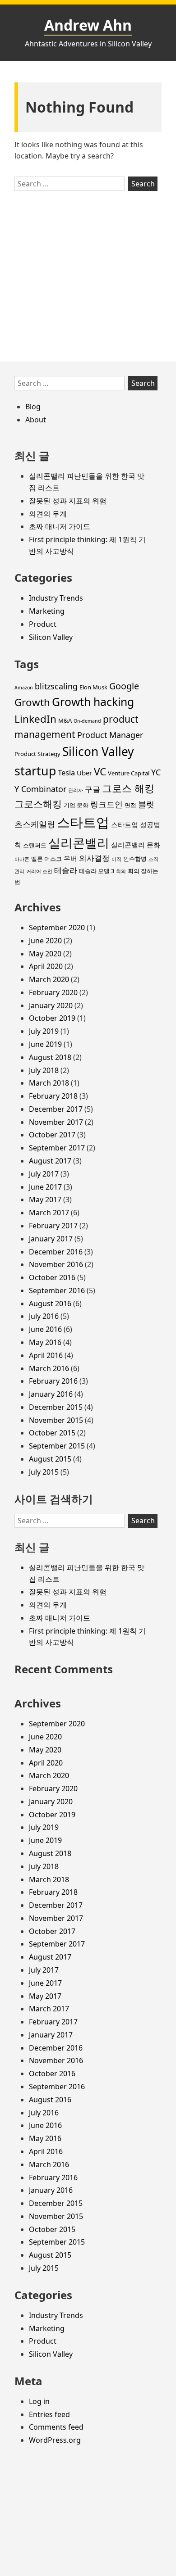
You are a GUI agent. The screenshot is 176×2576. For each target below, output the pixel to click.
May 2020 (45, 954)
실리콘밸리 (79, 843)
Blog (33, 407)
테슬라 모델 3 (97, 871)
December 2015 (56, 1407)
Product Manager (110, 735)
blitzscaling (56, 686)
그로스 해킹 (128, 788)
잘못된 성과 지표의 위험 (68, 501)
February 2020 (53, 992)
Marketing (47, 611)
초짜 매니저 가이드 (60, 526)
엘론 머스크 (46, 859)
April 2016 (46, 1355)
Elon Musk (93, 687)
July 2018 (44, 1070)
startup (35, 771)
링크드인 (107, 804)
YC (156, 772)
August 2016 (50, 1304)
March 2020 (49, 979)
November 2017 (56, 1122)
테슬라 (66, 870)
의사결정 (94, 858)
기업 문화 (76, 805)
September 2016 (57, 1290)
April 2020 (46, 966)
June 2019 (45, 1044)
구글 (93, 789)
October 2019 (52, 1018)
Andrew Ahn (88, 25)
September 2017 (57, 1148)
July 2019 (44, 1031)
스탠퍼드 (35, 845)
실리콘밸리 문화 (136, 845)
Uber (84, 773)
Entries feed (49, 2414)
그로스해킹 (38, 804)
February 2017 (53, 1226)
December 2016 (56, 1252)
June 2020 (45, 941)
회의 (121, 871)
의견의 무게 (48, 514)
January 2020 (51, 1005)
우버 (70, 858)
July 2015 (44, 1472)
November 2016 (56, 1264)
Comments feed (56, 2427)
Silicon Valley (51, 637)
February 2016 (53, 1381)
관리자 (76, 790)
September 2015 (57, 1446)
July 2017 (44, 1174)
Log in (39, 2401)
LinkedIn (35, 719)
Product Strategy (37, 754)
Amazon (24, 688)
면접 (130, 805)
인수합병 (135, 859)
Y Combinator (40, 789)
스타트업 (83, 822)
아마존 (22, 859)
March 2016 (49, 1368)
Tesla (66, 772)
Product (43, 624)
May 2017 (45, 1200)
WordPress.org (55, 2440)
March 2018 (49, 1083)
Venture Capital (129, 773)
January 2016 (51, 1394)
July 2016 (44, 1316)
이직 (116, 859)
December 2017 (56, 1109)
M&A (65, 720)
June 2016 (45, 1329)
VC (100, 772)
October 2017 (52, 1135)
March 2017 (49, 1213)
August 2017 (50, 1161)
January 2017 (51, 1239)
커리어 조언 (39, 871)
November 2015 (56, 1420)
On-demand (87, 721)
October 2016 (52, 1277)
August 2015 (50, 1459)
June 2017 (45, 1187)
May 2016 (45, 1342)
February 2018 (53, 1096)
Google (124, 686)
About (36, 420)
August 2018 (50, 1057)
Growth (32, 702)
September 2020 (57, 928)
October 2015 (52, 1433)
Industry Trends (56, 598)
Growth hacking (93, 702)
